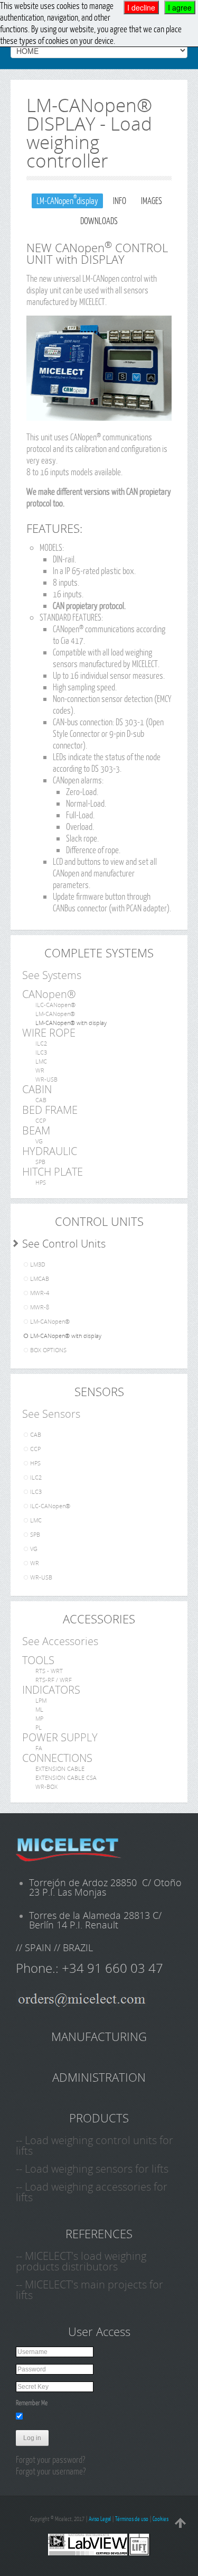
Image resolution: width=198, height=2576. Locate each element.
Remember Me (32, 2403)
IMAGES (152, 201)
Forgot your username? (51, 2471)
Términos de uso (132, 2519)
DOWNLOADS (99, 221)
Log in (32, 2438)
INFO (120, 201)
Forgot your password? (50, 2459)
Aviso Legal (100, 2519)
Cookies (161, 2519)
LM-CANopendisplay (67, 200)
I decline (141, 7)
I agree (180, 7)
